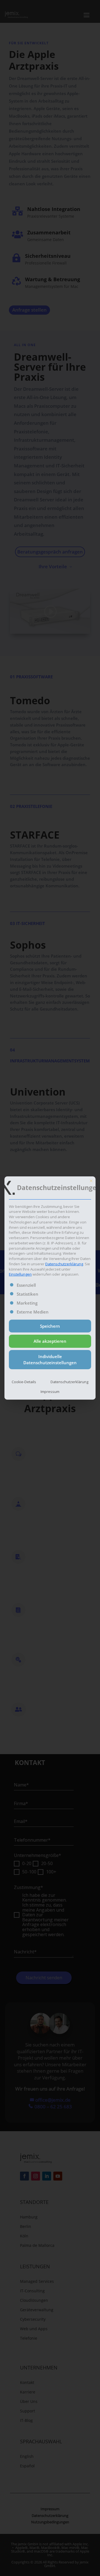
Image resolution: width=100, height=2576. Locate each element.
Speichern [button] (50, 1326)
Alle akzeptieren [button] (50, 1341)
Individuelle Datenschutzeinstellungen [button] (50, 1360)
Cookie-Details (24, 1382)
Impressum (50, 1392)
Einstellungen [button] (20, 1274)
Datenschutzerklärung (64, 1264)
